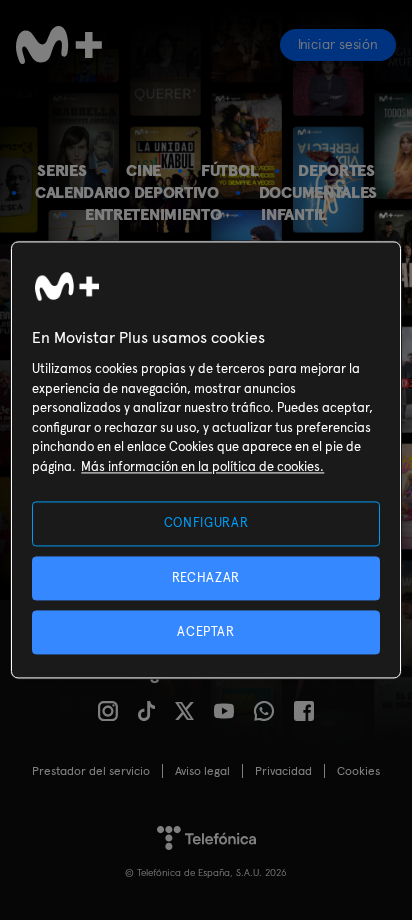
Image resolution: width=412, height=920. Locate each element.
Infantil (294, 214)
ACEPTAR (206, 631)
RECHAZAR (206, 577)
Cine (143, 170)
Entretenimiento (153, 214)
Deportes (336, 170)
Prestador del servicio (91, 771)
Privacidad (283, 771)
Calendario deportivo (127, 192)
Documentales (318, 192)
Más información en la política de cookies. (202, 466)
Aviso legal (202, 771)
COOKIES (358, 771)
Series (61, 170)
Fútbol (229, 170)
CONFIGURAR (206, 523)
